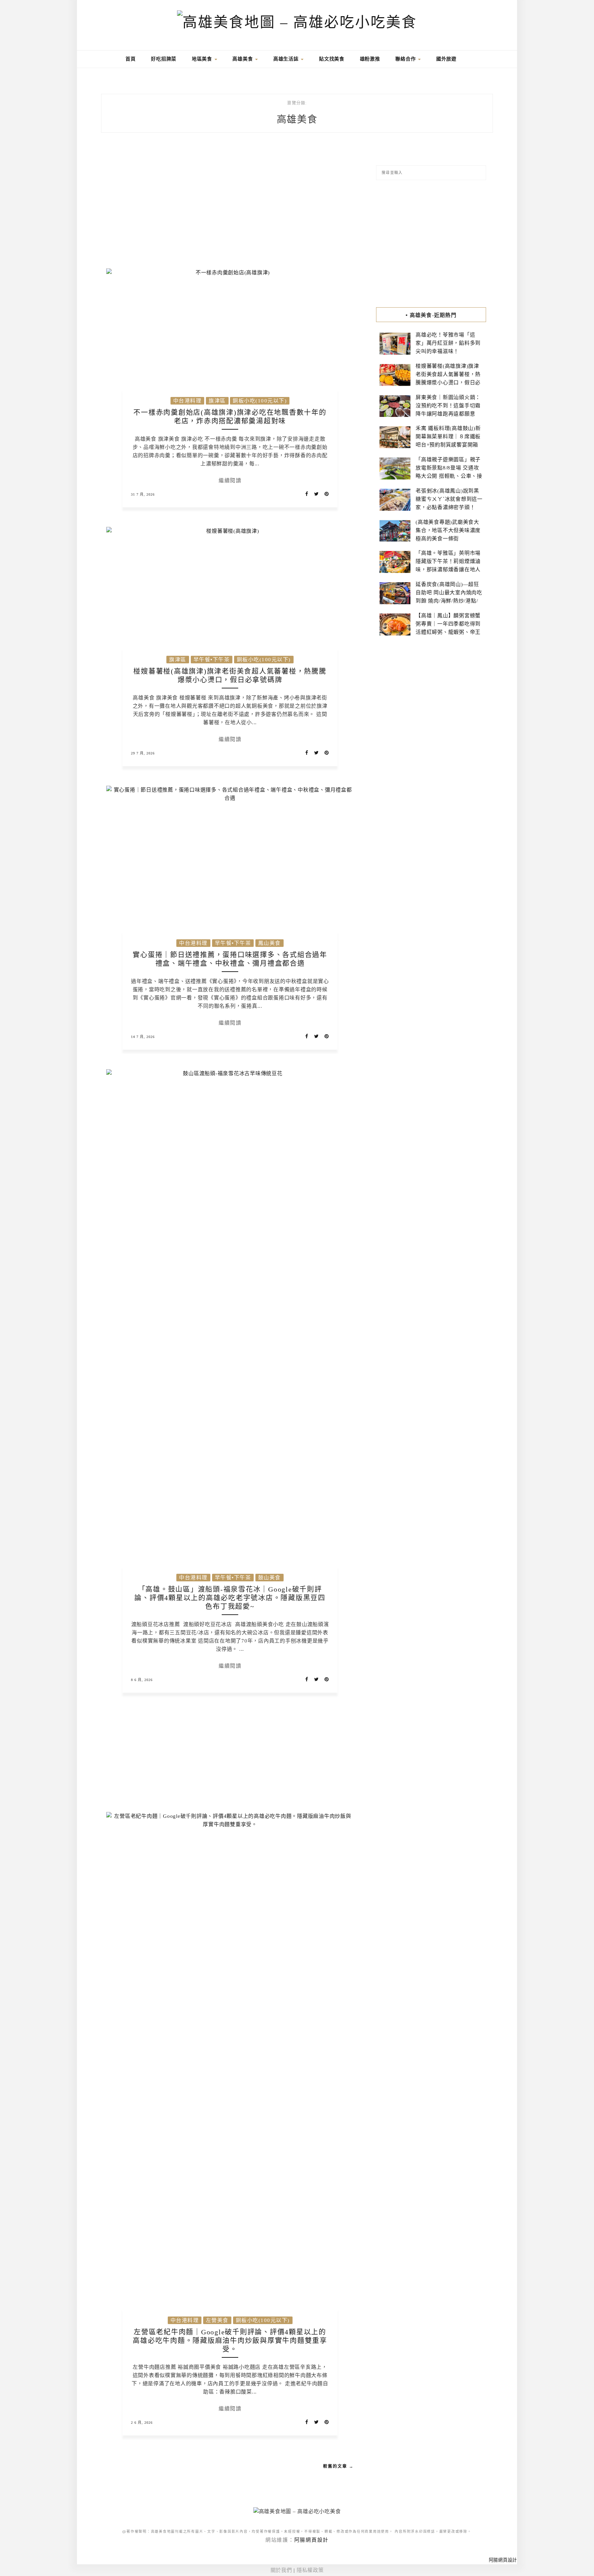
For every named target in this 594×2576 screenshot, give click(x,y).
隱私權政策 (310, 2570)
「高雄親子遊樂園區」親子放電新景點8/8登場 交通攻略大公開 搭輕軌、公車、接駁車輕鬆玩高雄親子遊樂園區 (449, 476)
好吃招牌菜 (164, 59)
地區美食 (203, 59)
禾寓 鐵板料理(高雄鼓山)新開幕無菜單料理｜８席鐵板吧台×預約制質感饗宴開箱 (448, 436)
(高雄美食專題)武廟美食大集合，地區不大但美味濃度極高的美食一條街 (448, 530)
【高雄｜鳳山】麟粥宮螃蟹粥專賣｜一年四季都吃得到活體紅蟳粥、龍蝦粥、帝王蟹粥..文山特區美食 (448, 628)
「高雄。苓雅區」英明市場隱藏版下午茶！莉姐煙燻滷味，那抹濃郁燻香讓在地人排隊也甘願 (448, 565)
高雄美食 (243, 59)
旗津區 (217, 401)
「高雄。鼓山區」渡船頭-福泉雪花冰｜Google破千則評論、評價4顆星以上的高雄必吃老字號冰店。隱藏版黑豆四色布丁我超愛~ (230, 1598)
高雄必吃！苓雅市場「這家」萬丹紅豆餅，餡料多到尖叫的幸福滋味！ (448, 343)
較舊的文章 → (338, 2466)
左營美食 (217, 2320)
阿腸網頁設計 (312, 2540)
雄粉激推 (370, 59)
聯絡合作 (406, 59)
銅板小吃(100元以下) (260, 401)
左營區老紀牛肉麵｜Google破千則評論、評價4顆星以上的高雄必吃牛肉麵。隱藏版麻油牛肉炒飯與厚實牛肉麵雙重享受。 (230, 2341)
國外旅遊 (446, 59)
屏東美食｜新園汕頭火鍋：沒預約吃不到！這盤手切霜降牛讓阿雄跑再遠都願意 (448, 406)
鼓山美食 (269, 1578)
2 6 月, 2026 (142, 2423)
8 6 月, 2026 (142, 1680)
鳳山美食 (269, 943)
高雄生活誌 (287, 59)
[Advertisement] (230, 205)
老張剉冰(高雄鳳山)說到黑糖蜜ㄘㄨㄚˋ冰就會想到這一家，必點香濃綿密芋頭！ (449, 499)
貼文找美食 (332, 59)
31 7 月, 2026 (143, 494)
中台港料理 (188, 401)
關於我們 (281, 2570)
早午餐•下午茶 (212, 660)
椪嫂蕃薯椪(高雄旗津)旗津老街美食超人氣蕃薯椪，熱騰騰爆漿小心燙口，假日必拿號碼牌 (448, 378)
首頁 (130, 59)
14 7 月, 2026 (143, 1037)
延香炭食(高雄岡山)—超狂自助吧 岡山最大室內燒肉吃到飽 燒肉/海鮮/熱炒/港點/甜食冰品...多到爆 (449, 597)
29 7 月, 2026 (143, 753)
